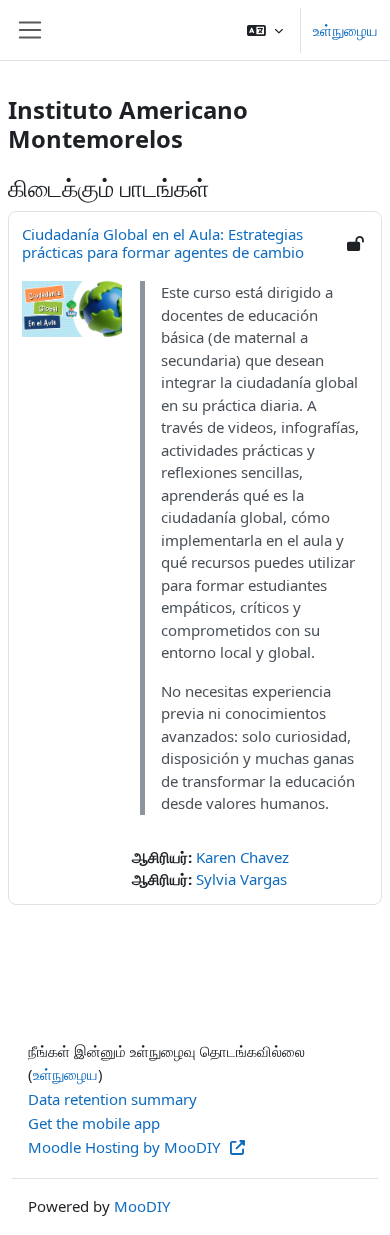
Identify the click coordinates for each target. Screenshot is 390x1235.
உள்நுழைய (345, 30)
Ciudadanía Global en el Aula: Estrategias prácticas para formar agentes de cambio (163, 243)
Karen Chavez (242, 857)
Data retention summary (112, 1099)
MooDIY (142, 1206)
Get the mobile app (94, 1123)
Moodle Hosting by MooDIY (126, 1147)
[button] (265, 30)
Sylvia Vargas (241, 879)
